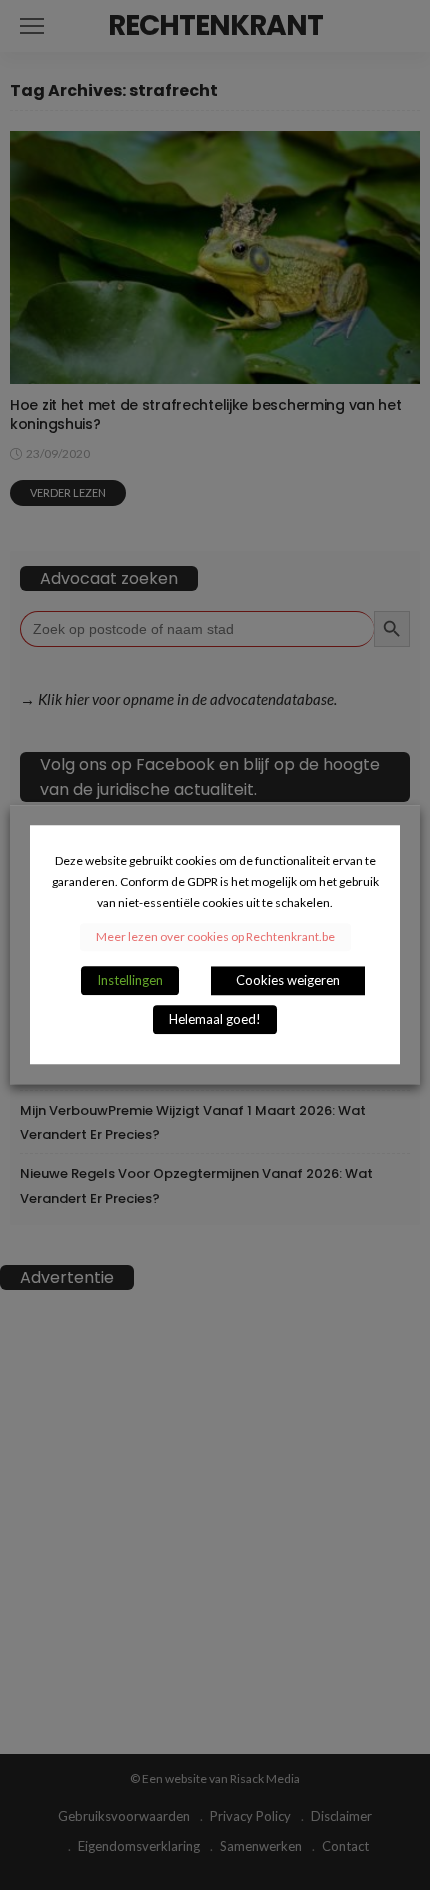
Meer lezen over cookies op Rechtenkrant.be (215, 937)
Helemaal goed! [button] (215, 1020)
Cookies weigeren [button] (288, 981)
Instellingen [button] (130, 981)
